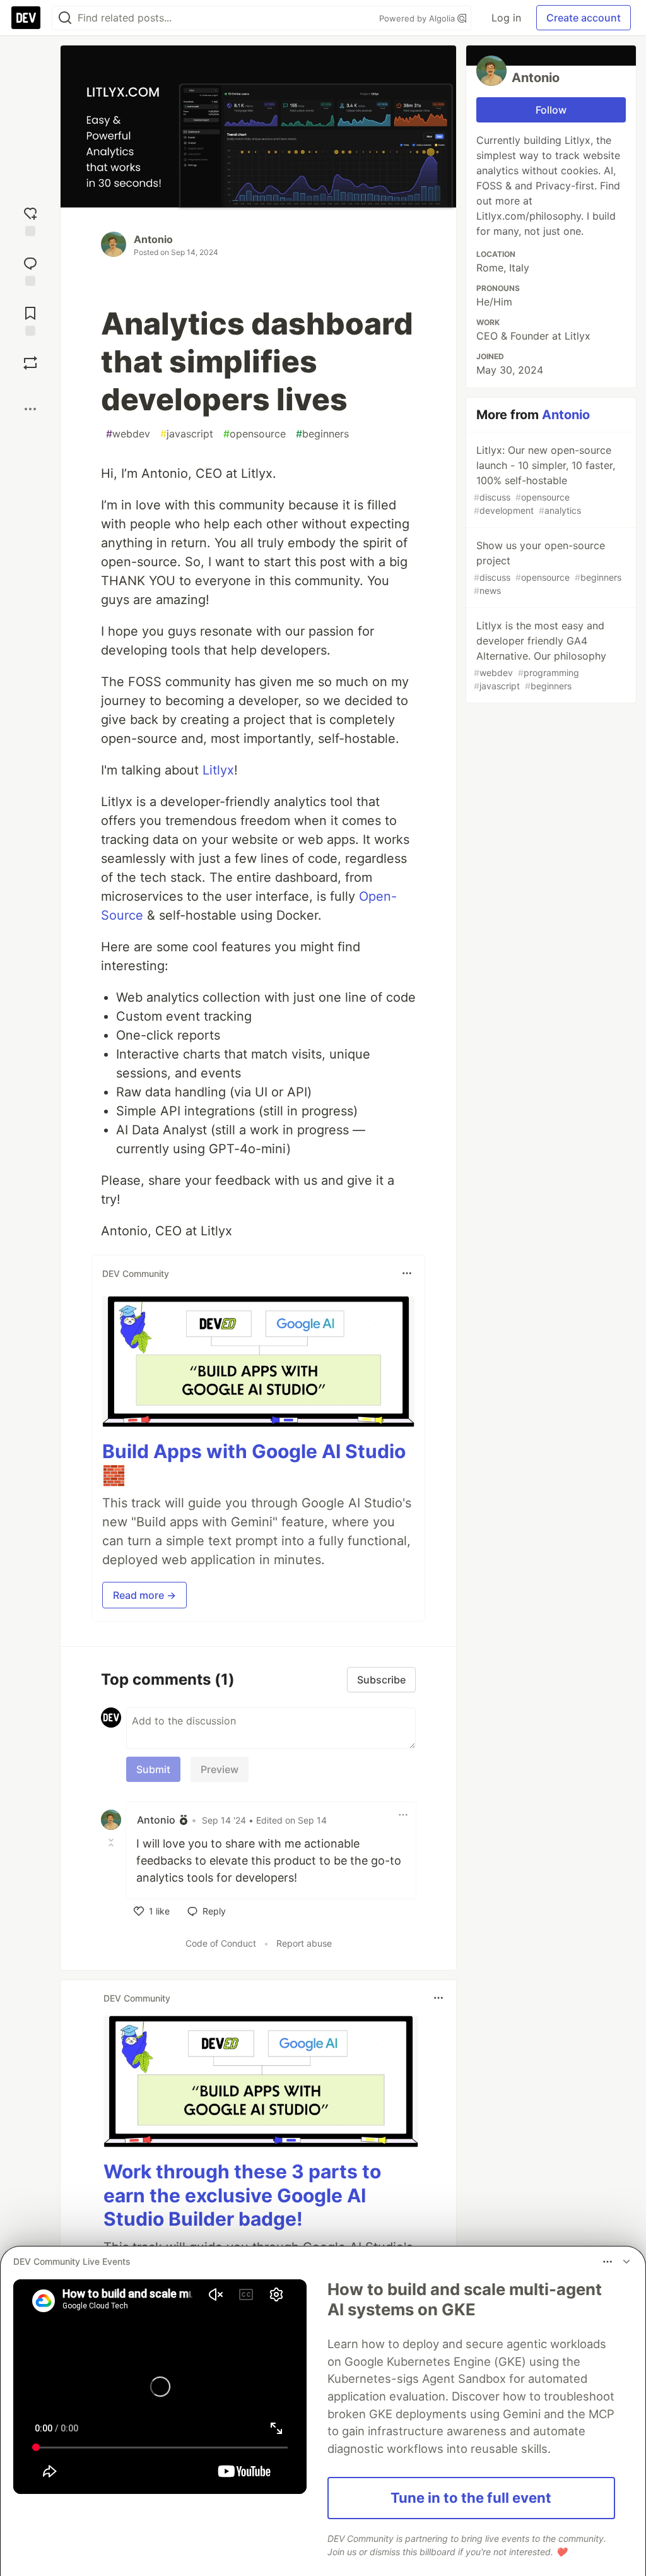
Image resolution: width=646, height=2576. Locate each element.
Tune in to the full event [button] (471, 2498)
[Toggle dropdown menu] (407, 1273)
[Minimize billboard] (626, 2262)
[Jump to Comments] (30, 270)
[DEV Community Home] (26, 18)
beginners (322, 434)
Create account (584, 18)
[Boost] (30, 363)
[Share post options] (30, 409)
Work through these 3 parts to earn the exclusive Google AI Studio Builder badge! (242, 2195)
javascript (187, 434)
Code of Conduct (221, 1943)
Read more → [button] (144, 1595)
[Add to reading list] (30, 320)
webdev (128, 434)
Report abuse (304, 1943)
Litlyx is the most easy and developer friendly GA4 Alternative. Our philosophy (540, 655)
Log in (506, 18)
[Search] (65, 18)
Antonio (153, 239)
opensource (255, 434)
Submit (153, 1769)
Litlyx (218, 770)
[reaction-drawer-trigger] (30, 220)
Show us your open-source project (548, 567)
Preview (220, 1769)
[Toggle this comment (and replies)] (112, 1843)
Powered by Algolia (418, 18)
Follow (551, 110)
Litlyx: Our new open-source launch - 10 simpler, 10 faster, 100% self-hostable (544, 480)
